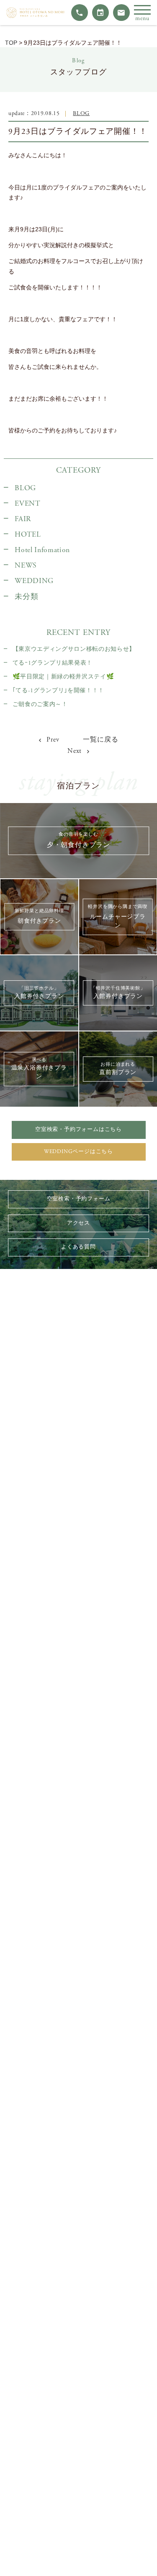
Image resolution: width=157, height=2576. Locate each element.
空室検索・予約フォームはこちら (78, 1129)
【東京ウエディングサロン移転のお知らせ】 (74, 649)
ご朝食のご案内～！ (40, 704)
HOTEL (28, 535)
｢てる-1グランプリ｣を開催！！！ (58, 691)
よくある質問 (78, 1247)
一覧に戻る (100, 740)
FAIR (23, 519)
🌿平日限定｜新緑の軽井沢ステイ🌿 (63, 677)
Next (76, 751)
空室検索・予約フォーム (79, 1199)
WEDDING (34, 581)
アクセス (78, 1223)
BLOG (81, 114)
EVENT (27, 504)
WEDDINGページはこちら (78, 1152)
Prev (52, 740)
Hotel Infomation (42, 550)
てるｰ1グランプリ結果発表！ (53, 663)
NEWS (26, 565)
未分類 (26, 597)
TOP (11, 43)
